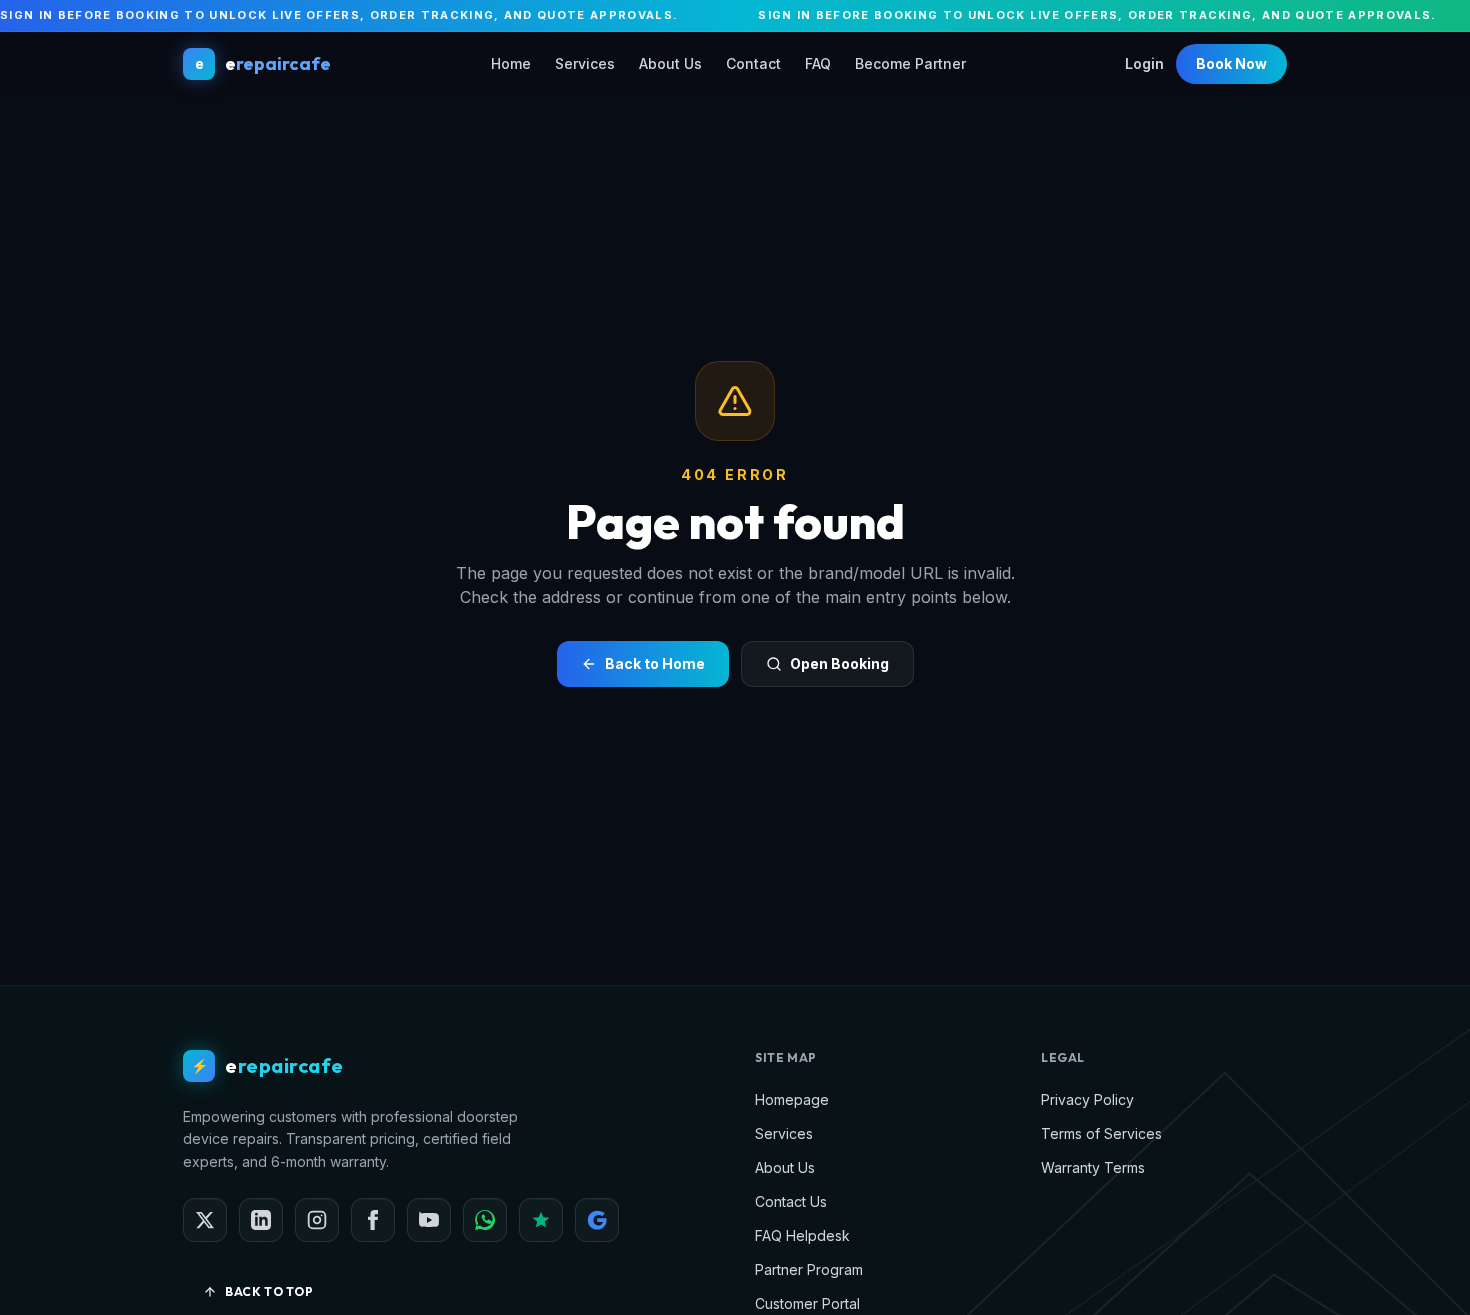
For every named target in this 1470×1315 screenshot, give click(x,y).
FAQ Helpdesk (802, 1235)
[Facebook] (373, 1220)
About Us (670, 63)
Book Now (1231, 63)
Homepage (792, 1099)
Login (1144, 63)
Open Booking (839, 663)
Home (511, 63)
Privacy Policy (1087, 1099)
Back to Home (655, 663)
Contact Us (791, 1201)
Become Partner (910, 63)
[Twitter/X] (205, 1220)
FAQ (818, 63)
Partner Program (809, 1269)
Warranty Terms (1093, 1167)
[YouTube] (429, 1220)
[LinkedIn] (261, 1220)
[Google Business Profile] (597, 1220)
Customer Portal (807, 1303)
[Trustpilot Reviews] (541, 1220)
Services (585, 63)
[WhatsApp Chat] (485, 1220)
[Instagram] (317, 1220)
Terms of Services (1101, 1133)
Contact (753, 63)
